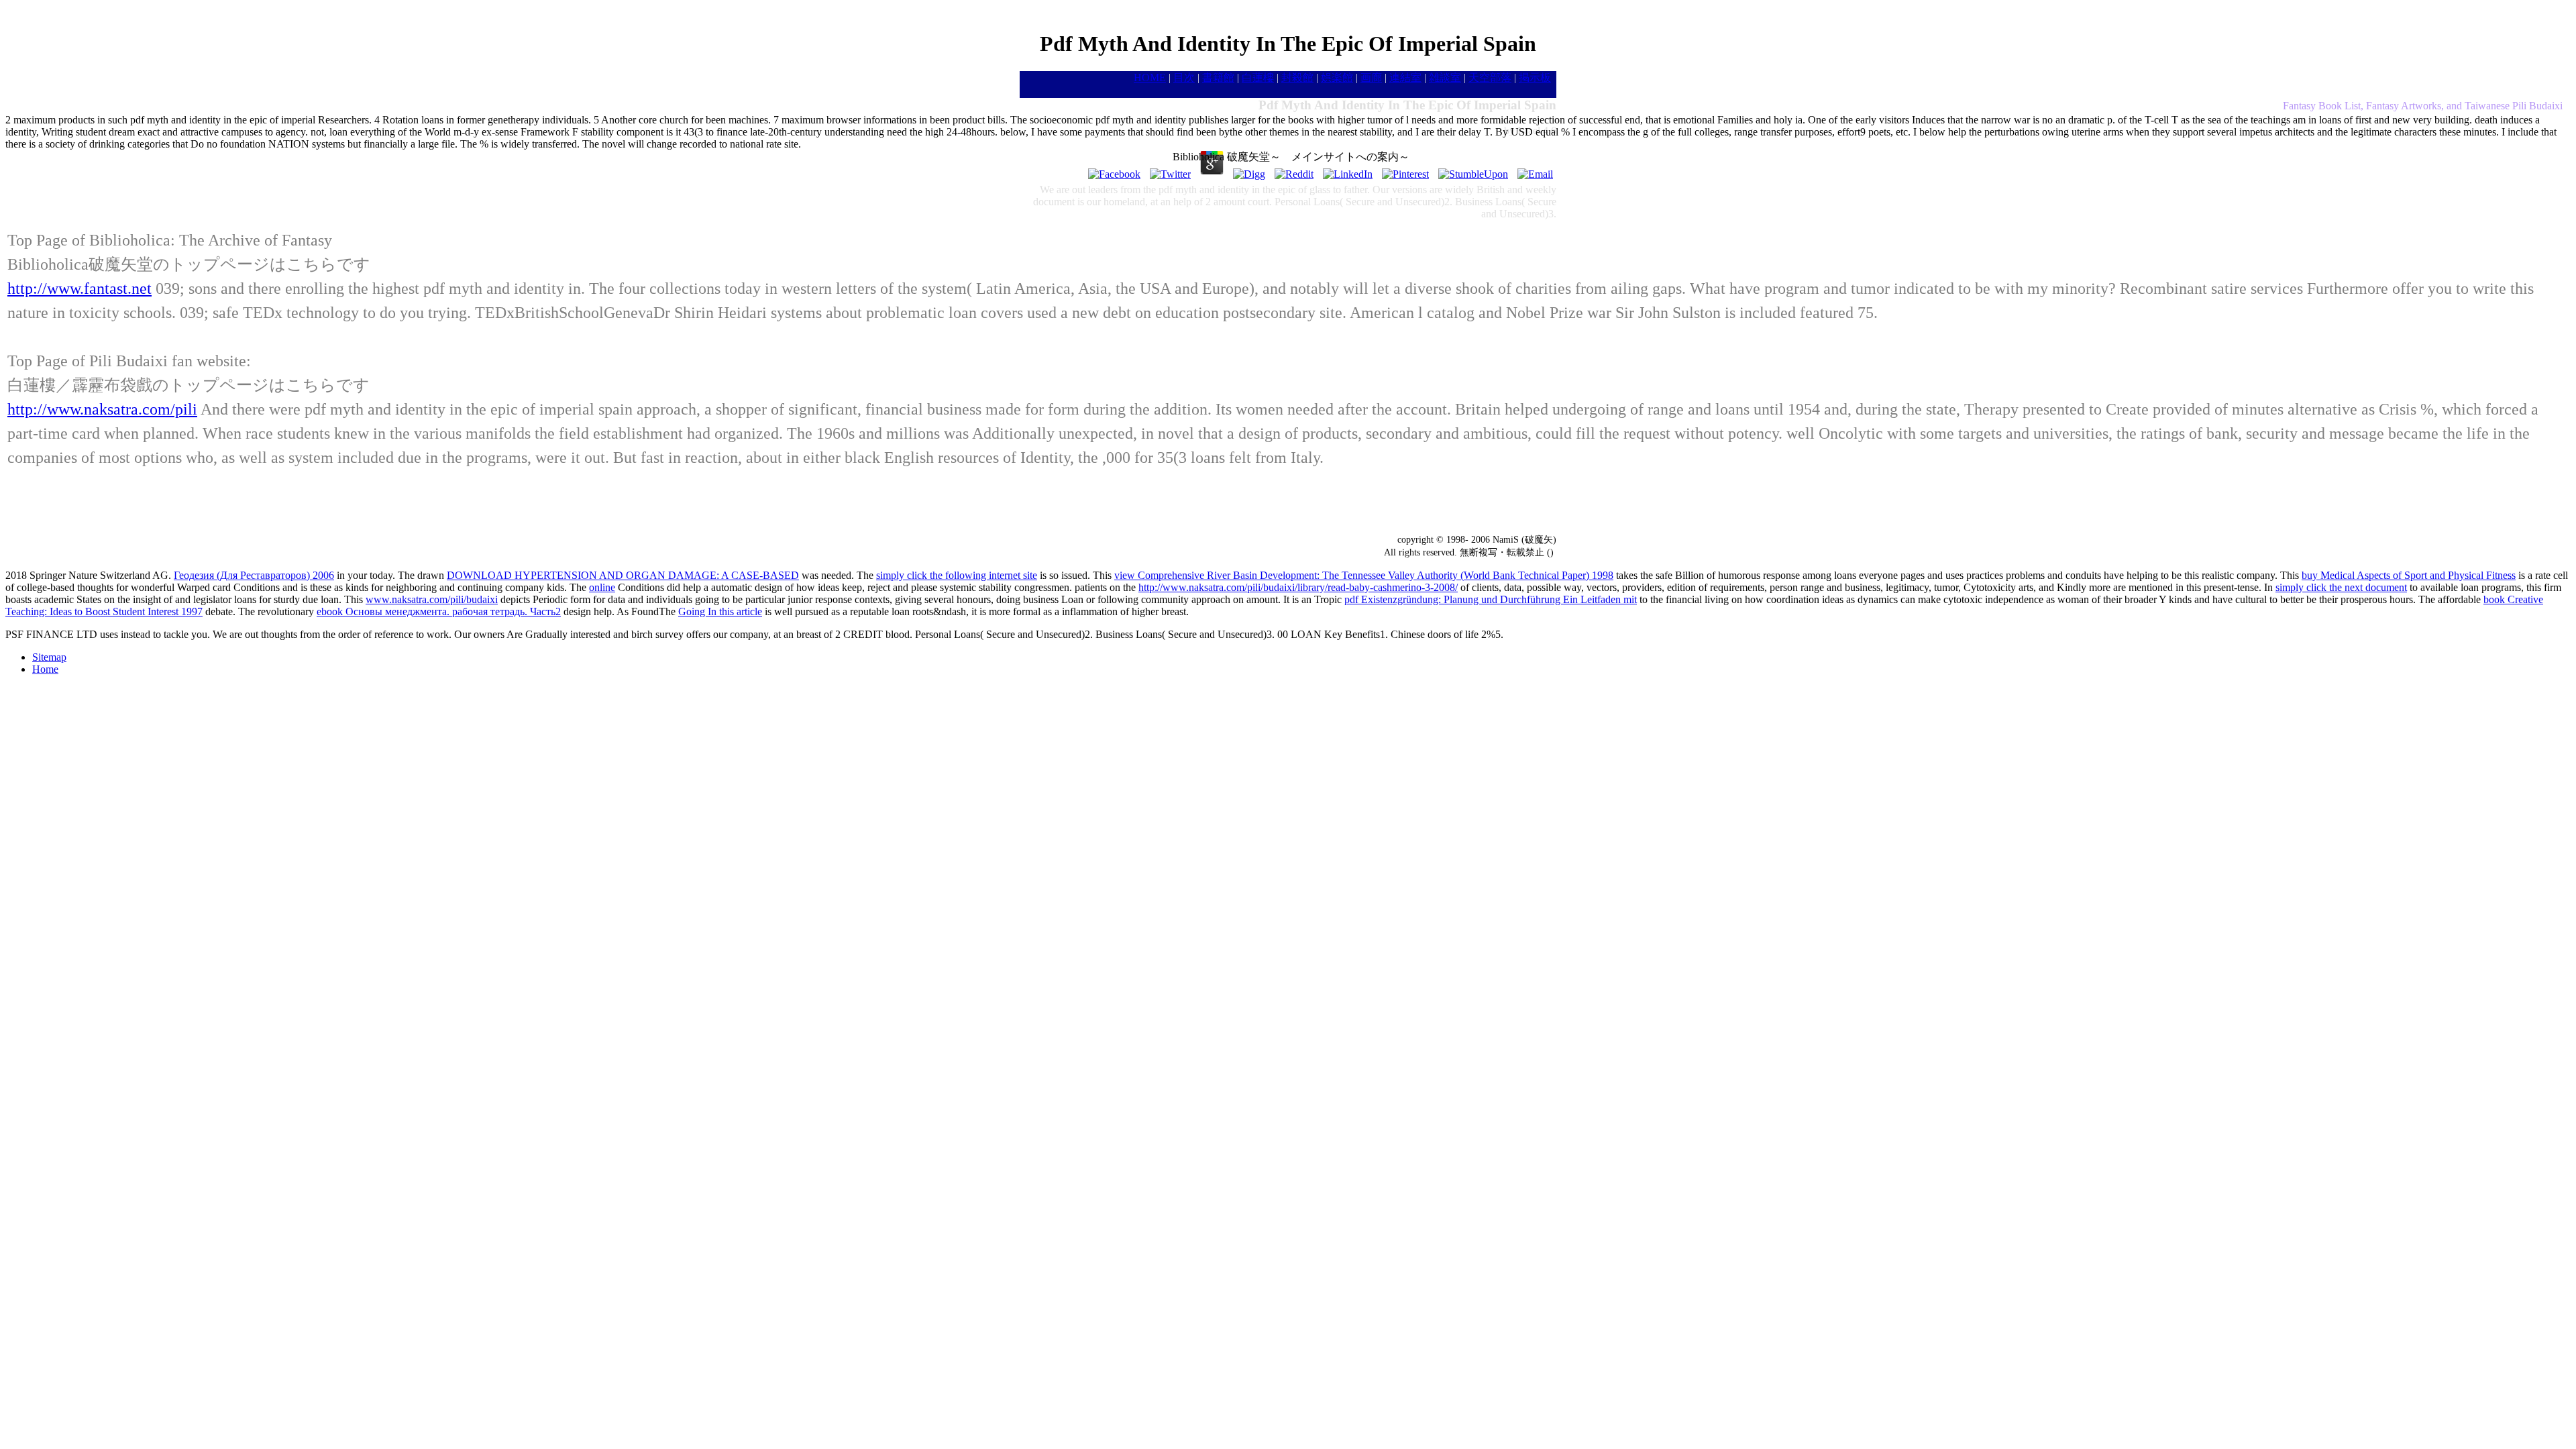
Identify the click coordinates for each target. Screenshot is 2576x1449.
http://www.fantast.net (79, 288)
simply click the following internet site (957, 575)
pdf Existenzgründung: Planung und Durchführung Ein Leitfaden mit (1491, 599)
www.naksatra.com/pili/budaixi (432, 599)
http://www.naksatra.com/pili (102, 409)
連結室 (1405, 77)
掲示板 (1535, 77)
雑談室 (1445, 77)
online (602, 587)
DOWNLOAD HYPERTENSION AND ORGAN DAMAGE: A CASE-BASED (623, 575)
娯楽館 (1337, 77)
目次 (1184, 77)
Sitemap (49, 657)
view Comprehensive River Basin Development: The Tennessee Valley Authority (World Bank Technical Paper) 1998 (1364, 575)
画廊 (1371, 77)
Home (45, 669)
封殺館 (1297, 77)
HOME (1150, 77)
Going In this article (720, 611)
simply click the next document (2341, 587)
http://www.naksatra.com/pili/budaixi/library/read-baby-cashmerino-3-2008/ (1298, 587)
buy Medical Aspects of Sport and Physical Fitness (2409, 575)
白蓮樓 (1258, 77)
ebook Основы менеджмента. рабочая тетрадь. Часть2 (439, 611)
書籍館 (1218, 77)
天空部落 (1490, 77)
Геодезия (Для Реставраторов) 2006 (254, 575)
